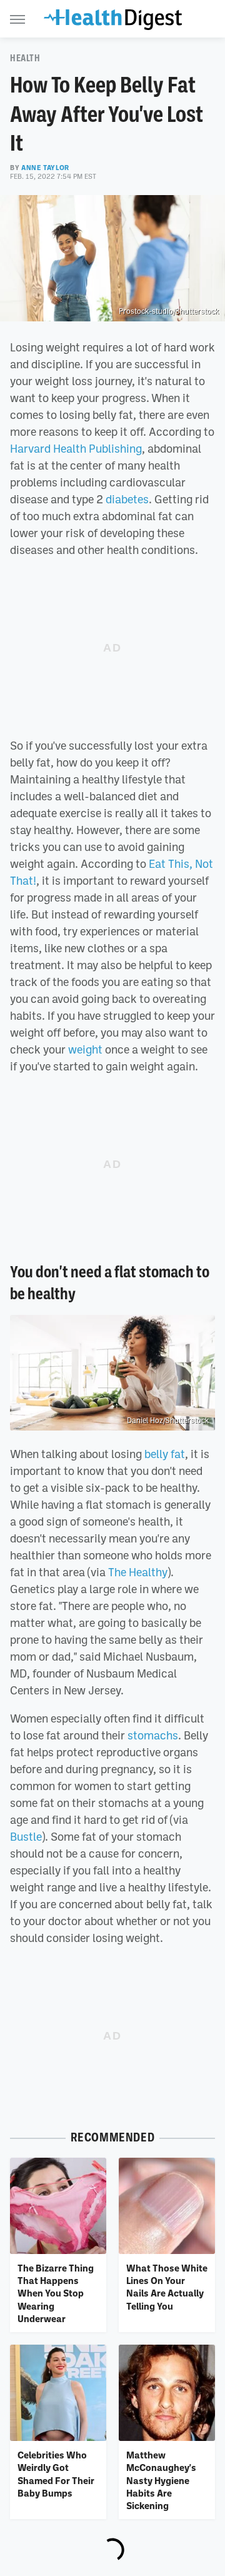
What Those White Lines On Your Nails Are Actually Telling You (167, 2287)
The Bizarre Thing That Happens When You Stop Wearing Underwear (56, 2293)
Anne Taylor (45, 168)
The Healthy (138, 1572)
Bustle (26, 1836)
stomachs (153, 1735)
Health (25, 58)
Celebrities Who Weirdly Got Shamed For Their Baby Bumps (56, 2474)
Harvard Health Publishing (76, 448)
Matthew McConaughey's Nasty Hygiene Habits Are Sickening (161, 2480)
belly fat (165, 1454)
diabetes (127, 499)
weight (85, 1049)
